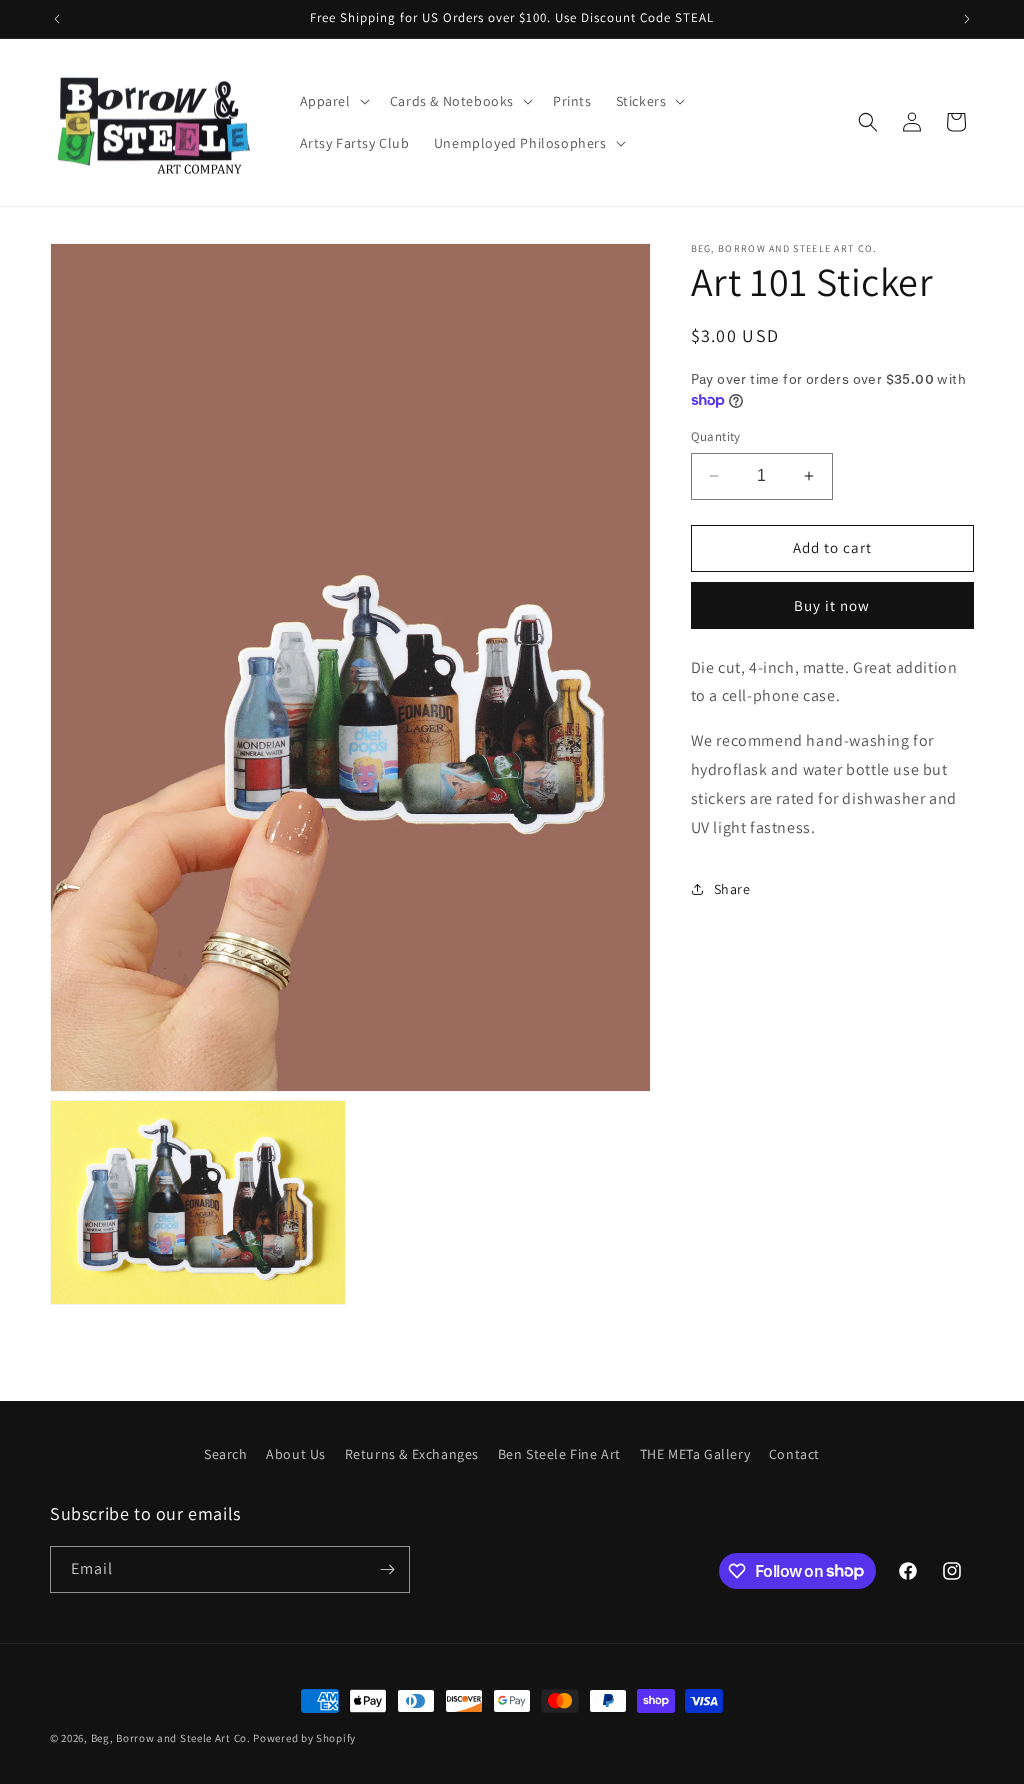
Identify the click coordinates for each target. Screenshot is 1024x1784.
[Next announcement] (967, 19)
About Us (296, 1454)
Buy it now (832, 605)
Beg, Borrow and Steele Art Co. (171, 1738)
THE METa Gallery (695, 1454)
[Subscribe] (387, 1569)
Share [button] (732, 889)
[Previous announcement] (57, 19)
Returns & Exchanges (412, 1454)
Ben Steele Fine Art (559, 1454)
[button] (333, 101)
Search (226, 1454)
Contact (794, 1454)
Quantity (716, 436)
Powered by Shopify (304, 1738)
